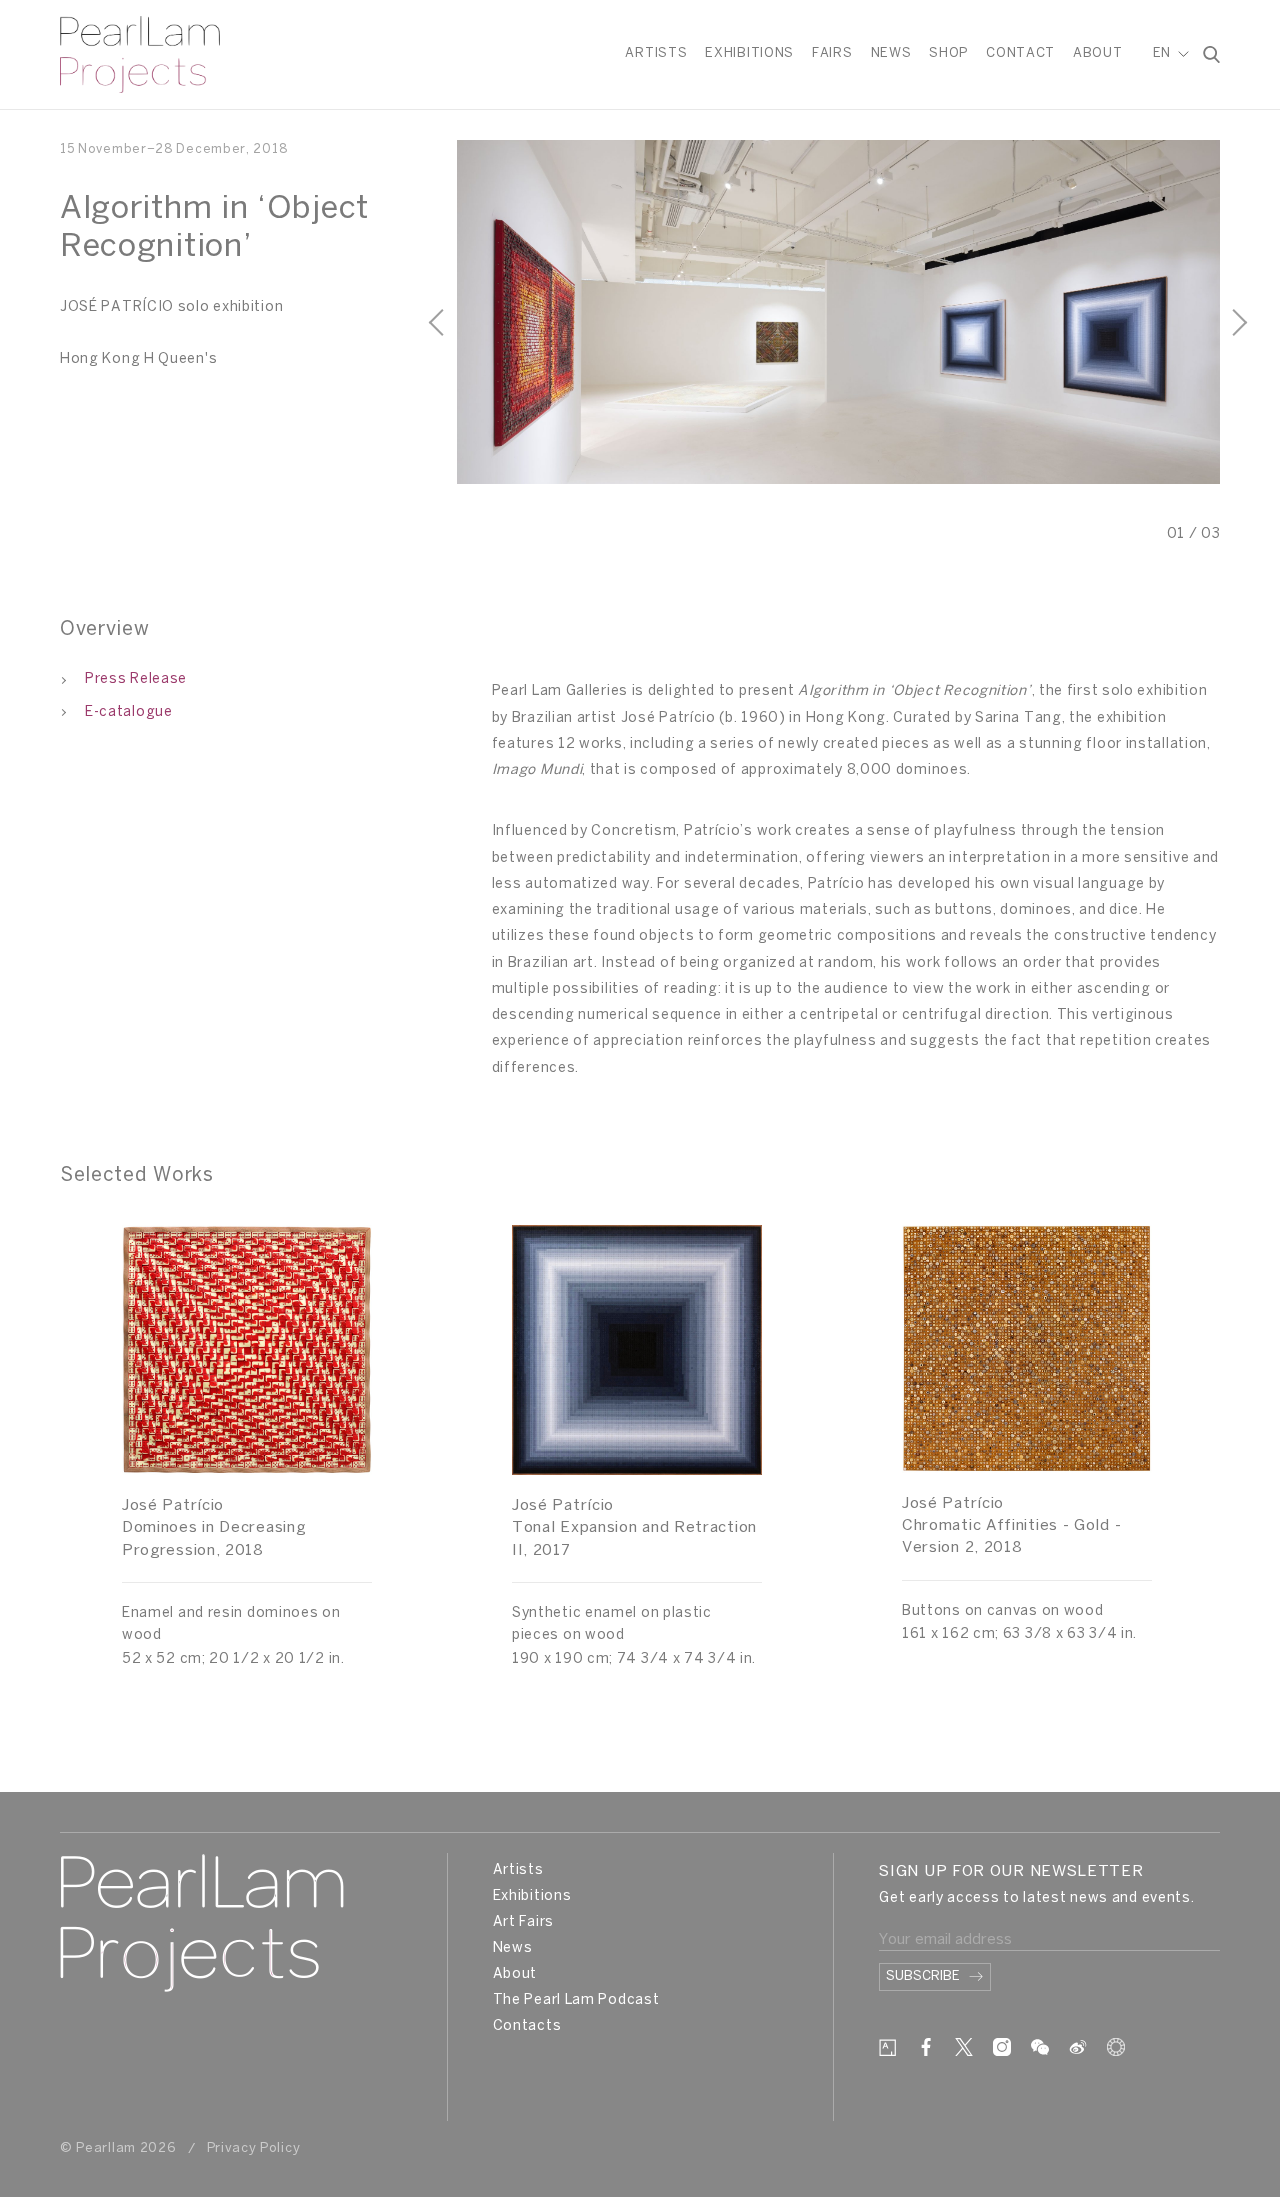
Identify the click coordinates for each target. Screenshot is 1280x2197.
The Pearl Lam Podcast (576, 2000)
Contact (1020, 53)
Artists (656, 53)
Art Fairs (523, 1922)
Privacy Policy (254, 2148)
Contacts (527, 2026)
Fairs (832, 53)
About (1098, 53)
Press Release (136, 679)
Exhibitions (749, 53)
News (891, 53)
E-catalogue (129, 712)
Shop (948, 53)
